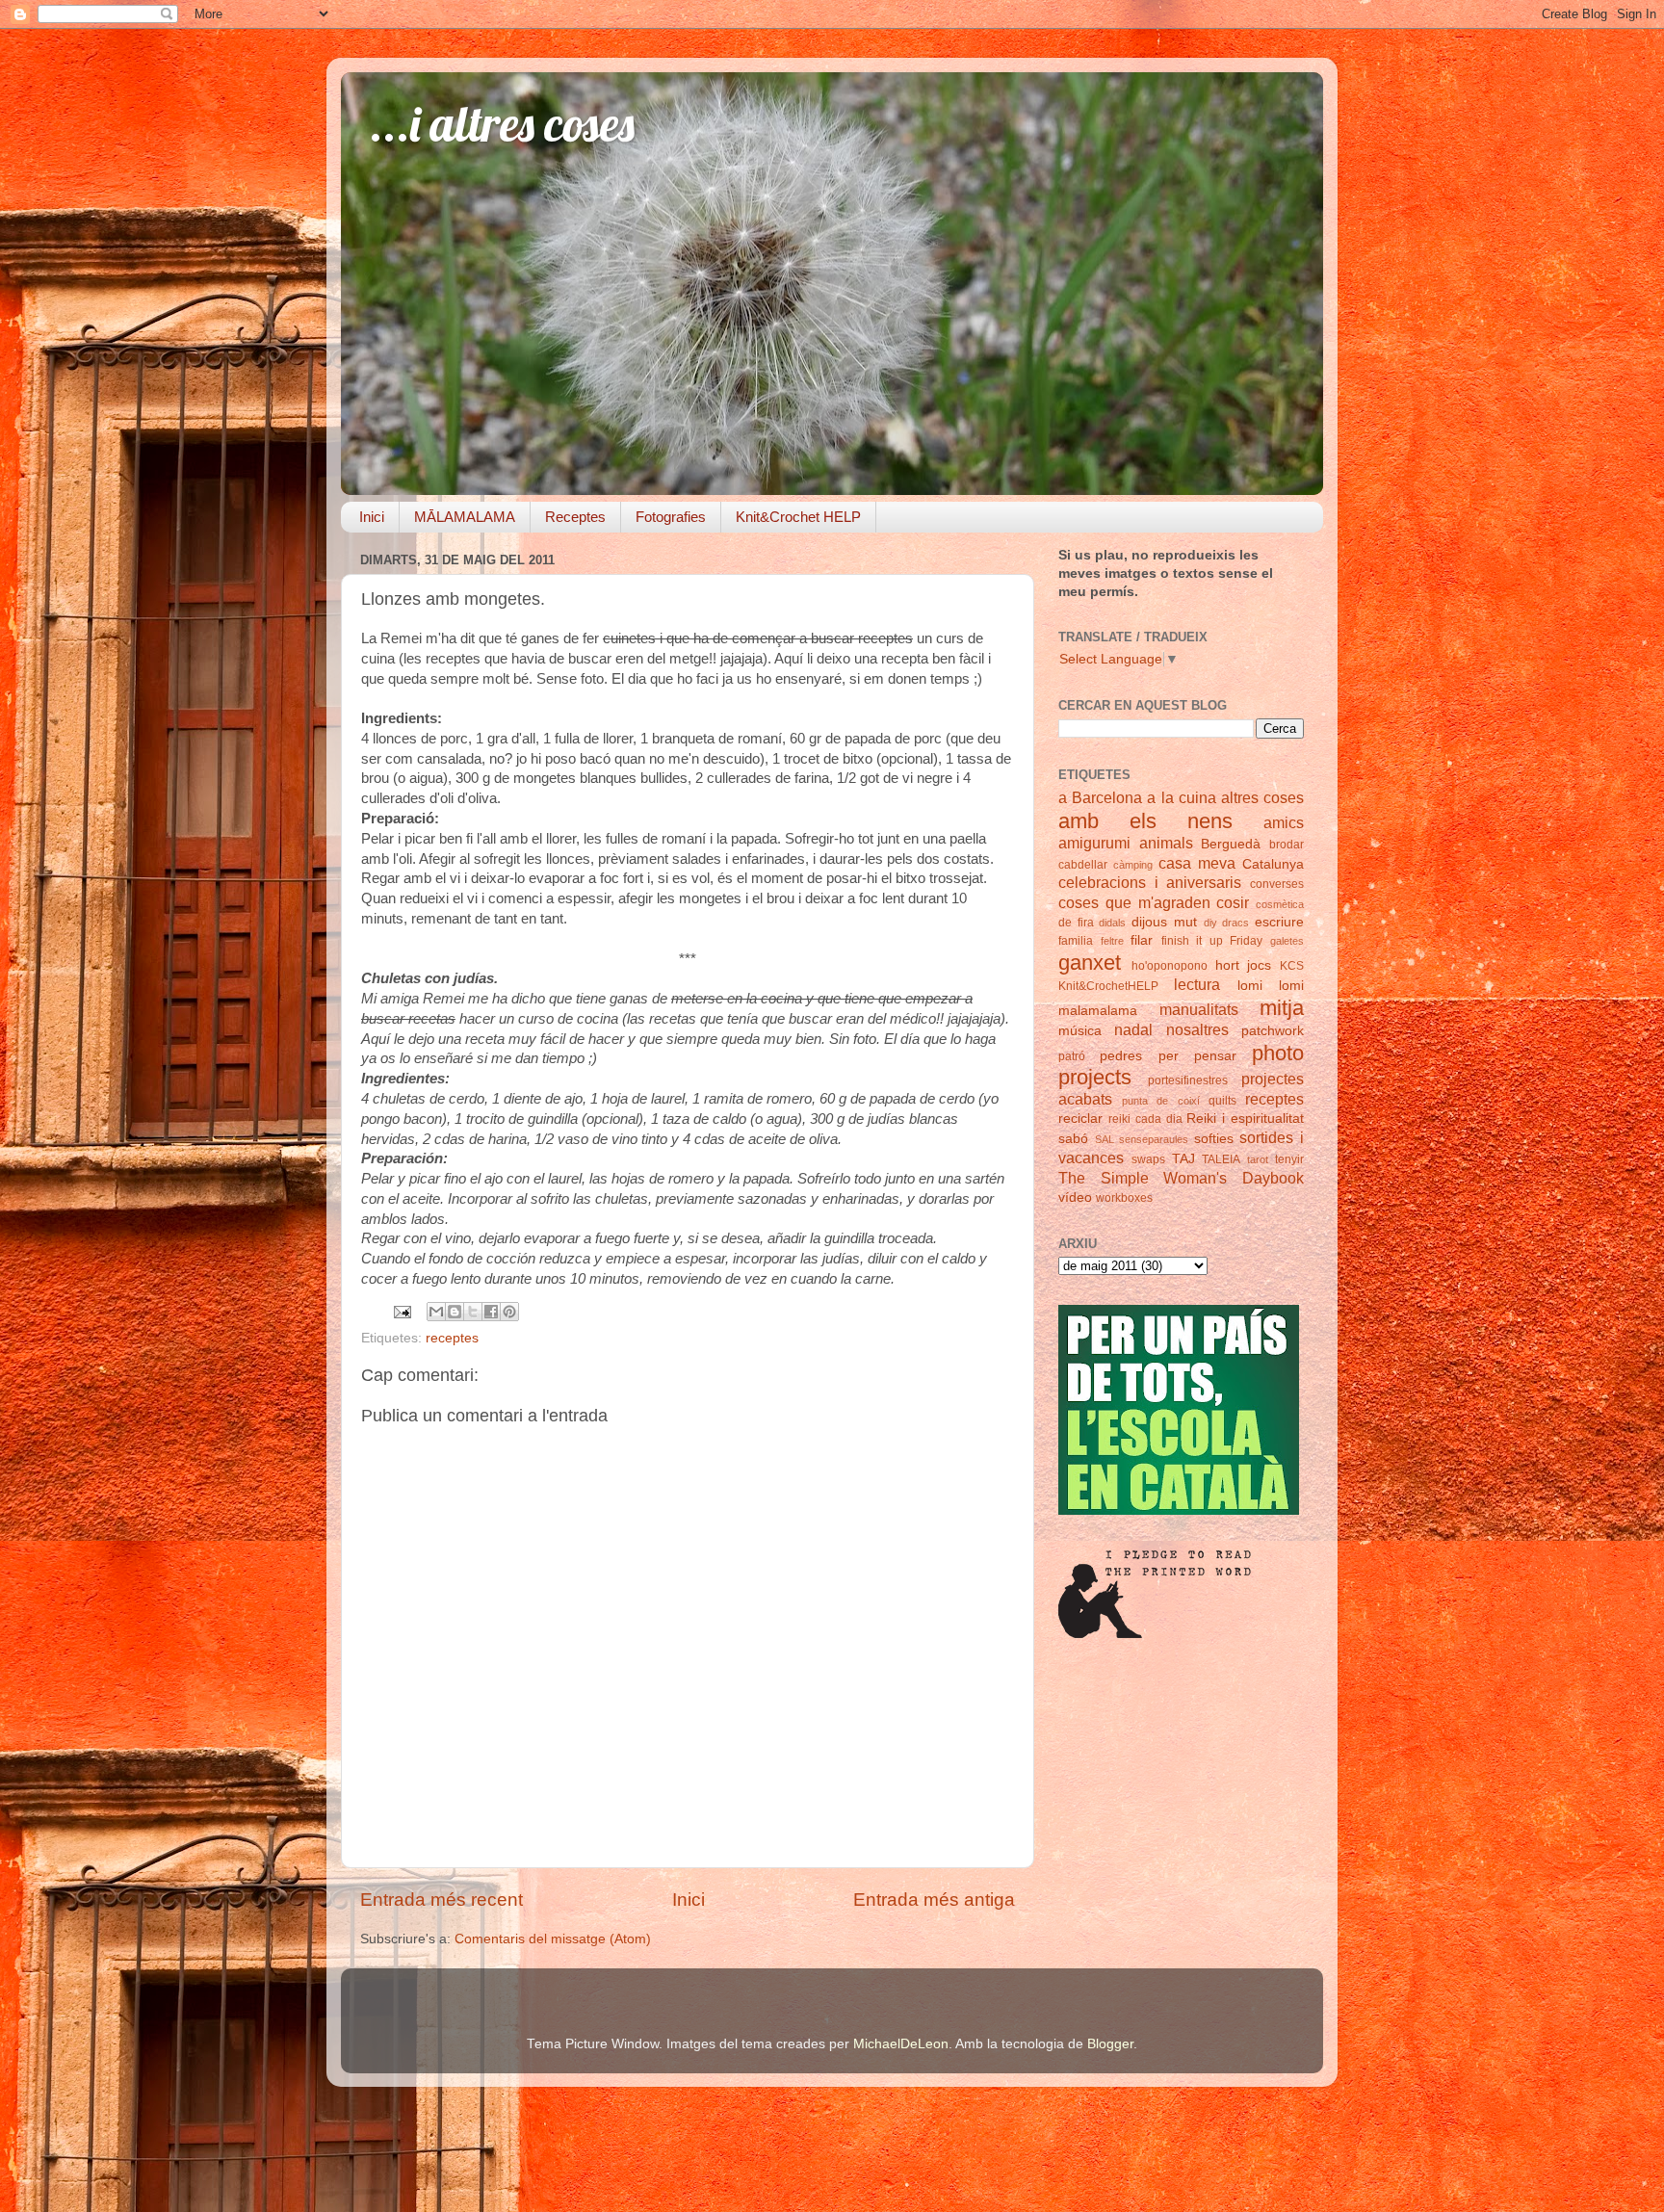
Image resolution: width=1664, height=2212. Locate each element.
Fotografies (671, 517)
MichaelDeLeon (901, 2044)
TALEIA (1221, 1159)
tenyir (1289, 1159)
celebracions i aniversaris (1150, 882)
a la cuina (1181, 797)
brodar (1287, 845)
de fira (1076, 923)
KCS (1292, 966)
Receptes (575, 517)
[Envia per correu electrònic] (436, 1312)
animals (1166, 843)
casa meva (1197, 863)
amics (1284, 822)
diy (1210, 923)
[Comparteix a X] (473, 1312)
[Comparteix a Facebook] (491, 1312)
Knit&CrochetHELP (1108, 986)
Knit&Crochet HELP (798, 517)
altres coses (1262, 797)
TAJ (1183, 1159)
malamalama (1098, 1011)
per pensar (1197, 1056)
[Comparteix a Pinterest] (509, 1312)
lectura (1197, 984)
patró (1072, 1056)
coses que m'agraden (1134, 902)
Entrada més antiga (934, 1900)
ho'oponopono (1170, 966)
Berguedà (1231, 844)
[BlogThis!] (455, 1312)
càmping (1133, 865)
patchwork (1273, 1031)
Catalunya (1273, 864)
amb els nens (1145, 821)
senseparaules (1154, 1139)
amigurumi (1094, 843)
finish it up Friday (1212, 941)
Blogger (1110, 2044)
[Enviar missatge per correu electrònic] (401, 1311)
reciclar (1080, 1119)
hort (1227, 965)
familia (1076, 941)
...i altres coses (502, 124)
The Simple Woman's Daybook (1181, 1178)
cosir (1233, 902)
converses (1277, 884)
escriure (1279, 922)
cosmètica (1280, 904)
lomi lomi (1271, 986)
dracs (1235, 923)
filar (1142, 940)
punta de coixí (1160, 1101)
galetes (1287, 941)
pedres (1121, 1056)
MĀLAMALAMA (465, 517)
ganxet (1090, 963)
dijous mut (1164, 922)
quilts (1222, 1101)
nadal (1133, 1029)
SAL (1105, 1139)
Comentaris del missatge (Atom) (553, 1939)
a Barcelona (1100, 797)
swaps (1148, 1159)
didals (1112, 923)
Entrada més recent (442, 1900)
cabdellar (1083, 865)
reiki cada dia (1145, 1119)
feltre (1112, 941)
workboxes (1124, 1198)
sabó (1073, 1139)
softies (1214, 1139)
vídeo (1075, 1197)
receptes (452, 1338)
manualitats (1199, 1009)
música (1080, 1031)
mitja (1282, 1008)
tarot (1258, 1159)
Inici (372, 517)
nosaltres (1197, 1029)
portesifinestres (1188, 1080)
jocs (1259, 965)
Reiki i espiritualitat (1245, 1119)
